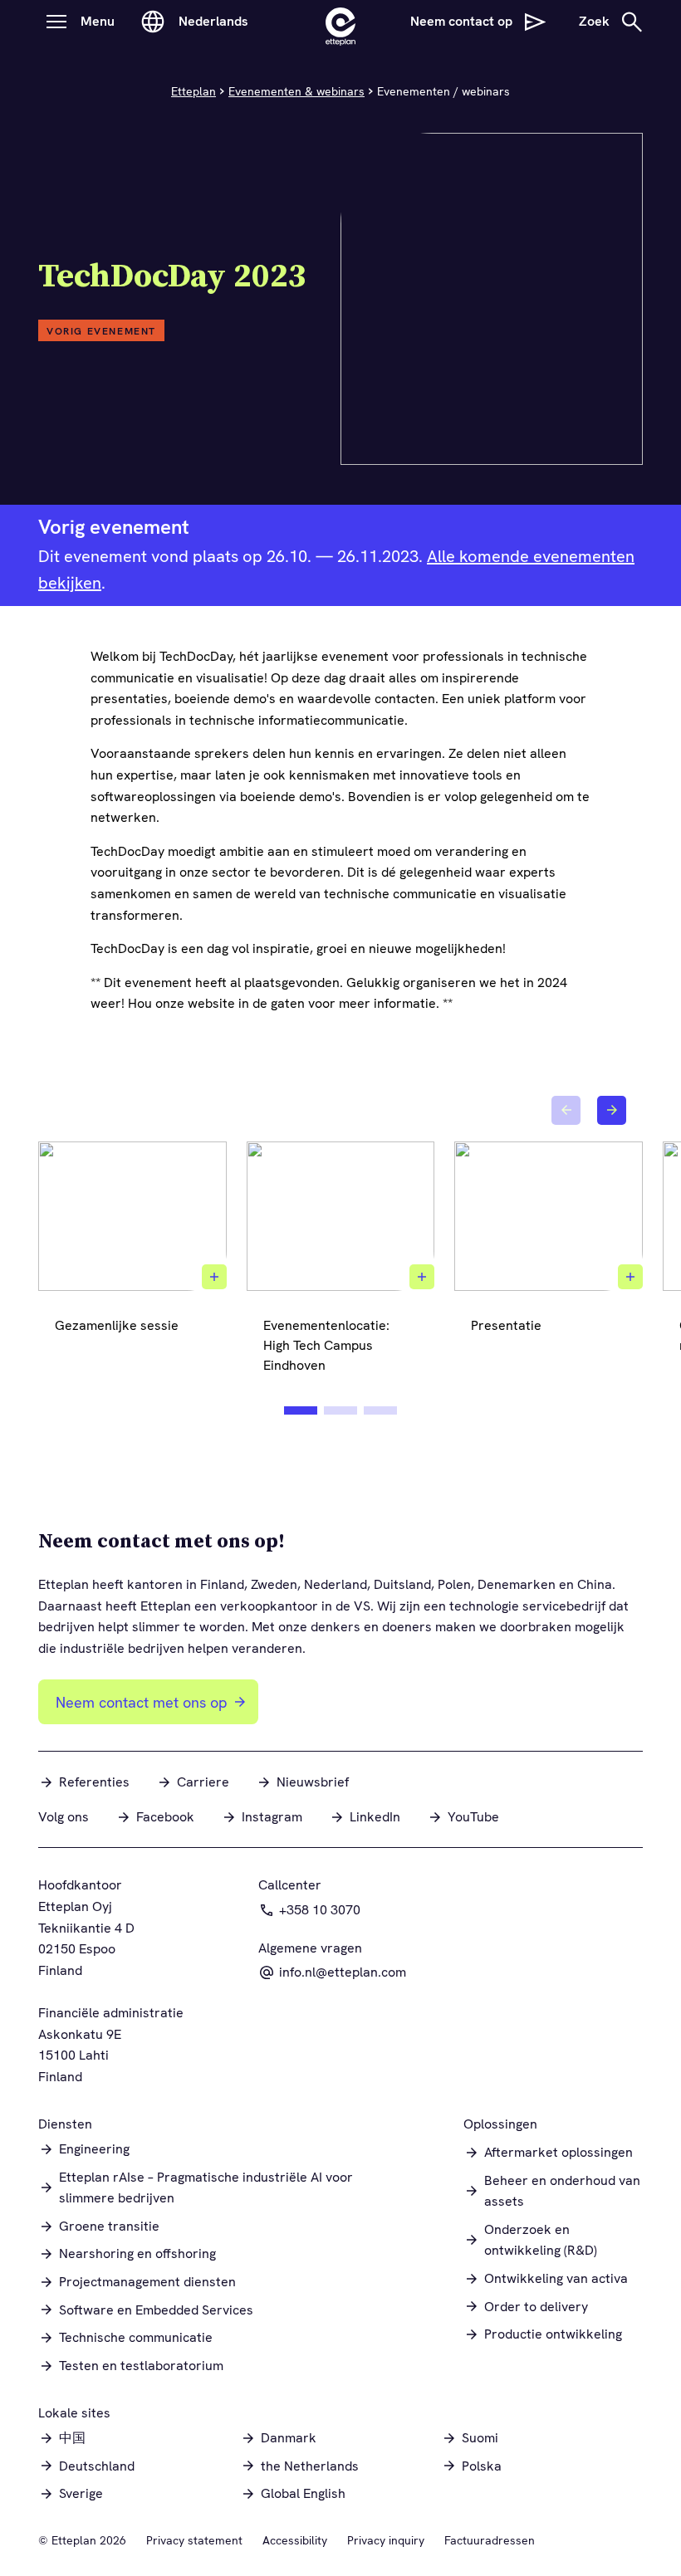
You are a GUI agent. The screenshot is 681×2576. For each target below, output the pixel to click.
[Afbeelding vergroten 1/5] (214, 1277)
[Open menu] (56, 22)
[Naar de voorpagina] (340, 22)
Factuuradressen (490, 2540)
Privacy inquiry (386, 2540)
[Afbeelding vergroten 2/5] (422, 1277)
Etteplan (194, 91)
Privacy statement (194, 2540)
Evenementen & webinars (296, 91)
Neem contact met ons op (142, 1702)
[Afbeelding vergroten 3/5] (630, 1277)
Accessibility (295, 2540)
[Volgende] (612, 1110)
